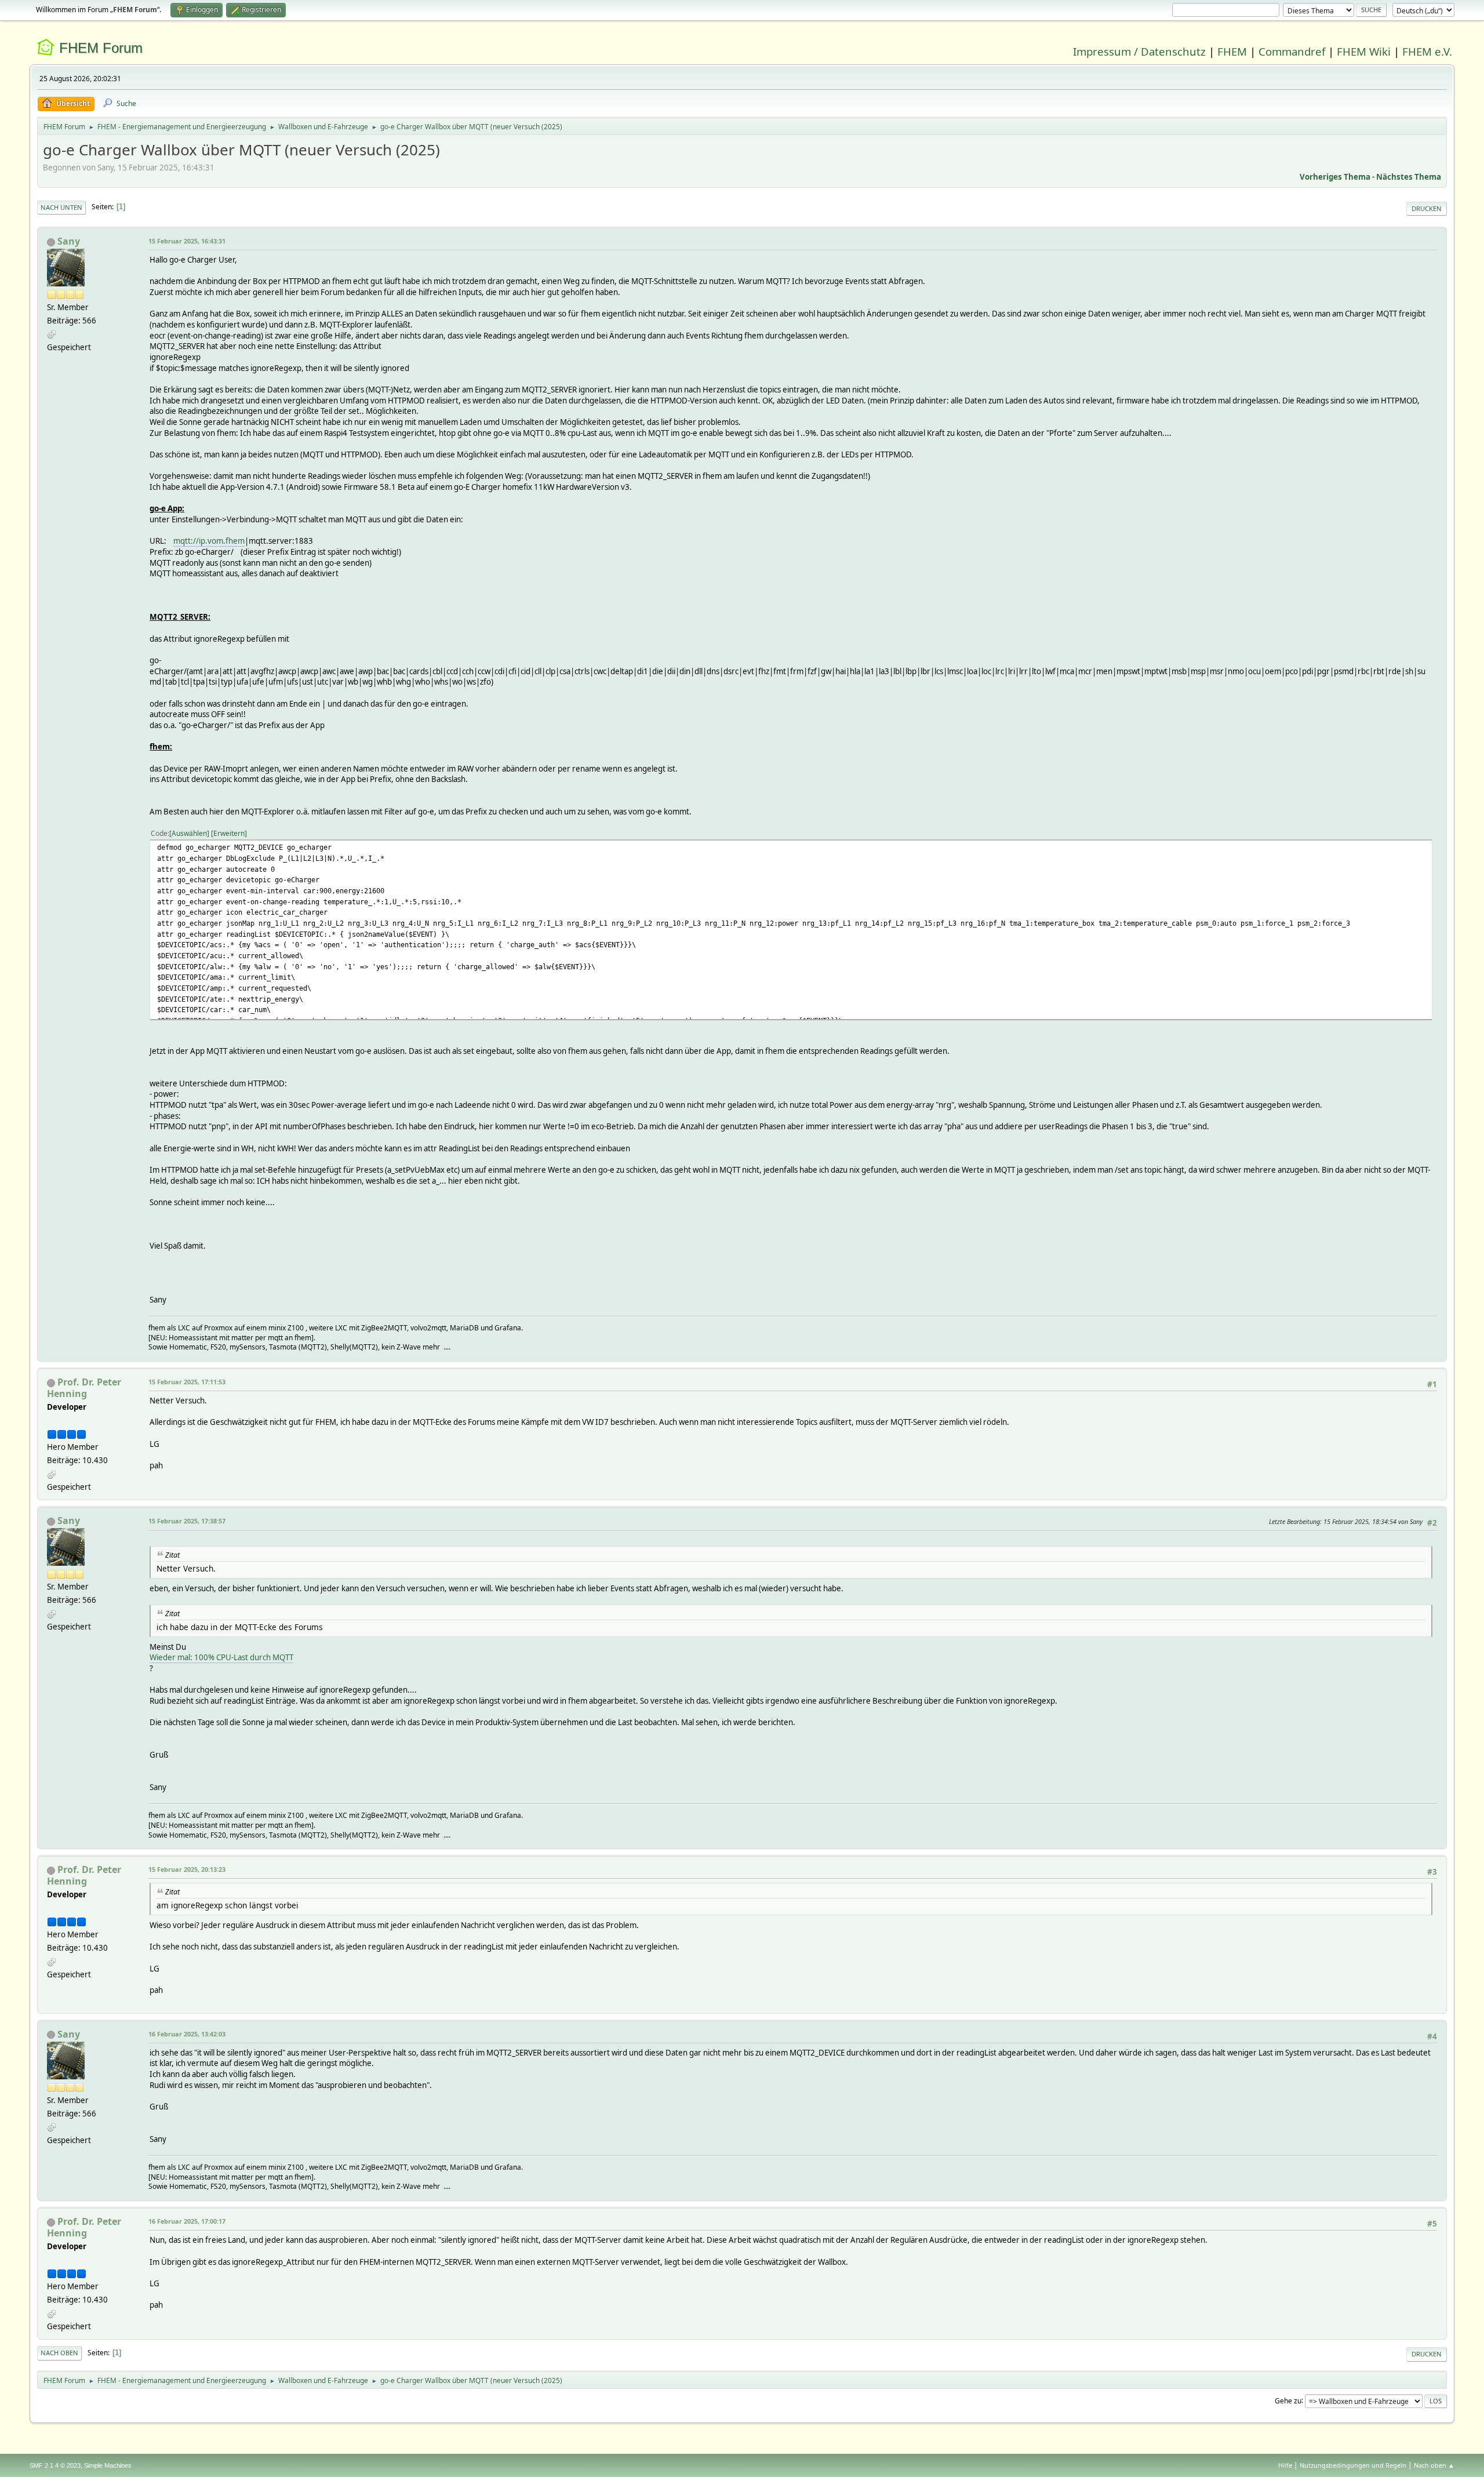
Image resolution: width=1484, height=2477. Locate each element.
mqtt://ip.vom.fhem (209, 541)
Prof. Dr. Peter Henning (84, 1388)
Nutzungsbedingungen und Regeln (1353, 2465)
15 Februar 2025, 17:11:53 (187, 1382)
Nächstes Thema (1409, 177)
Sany (69, 241)
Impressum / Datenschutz (1139, 51)
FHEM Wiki (1364, 51)
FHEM (1232, 51)
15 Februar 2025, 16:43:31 (187, 241)
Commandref (1292, 51)
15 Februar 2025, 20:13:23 (187, 1869)
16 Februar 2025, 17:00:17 (187, 2221)
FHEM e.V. (1427, 51)
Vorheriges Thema (1335, 177)
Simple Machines (108, 2465)
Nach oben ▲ (1434, 2465)
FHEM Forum (101, 48)
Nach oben (59, 2353)
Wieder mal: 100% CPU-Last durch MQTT (221, 1657)
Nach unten (61, 207)
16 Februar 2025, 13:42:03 (187, 2034)
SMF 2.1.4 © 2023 (55, 2465)
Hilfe (1285, 2465)
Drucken (1427, 208)
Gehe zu (1288, 2400)
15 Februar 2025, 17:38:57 (187, 1521)
